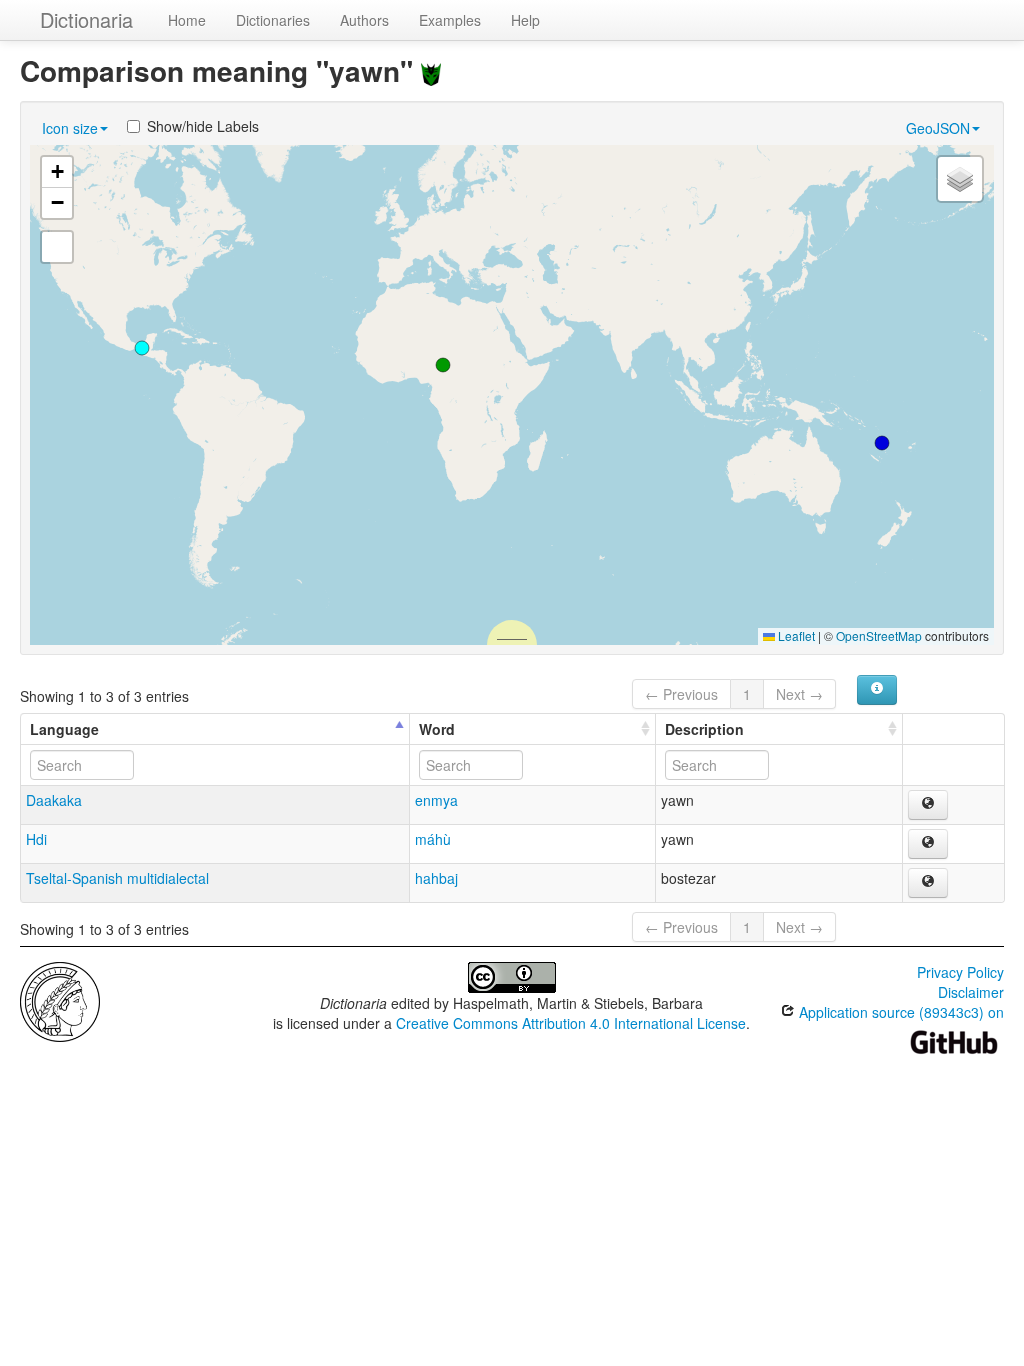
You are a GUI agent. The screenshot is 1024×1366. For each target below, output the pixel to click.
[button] (882, 443)
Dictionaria (86, 19)
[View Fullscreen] (57, 247)
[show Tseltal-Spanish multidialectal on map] (928, 883)
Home (187, 20)
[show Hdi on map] (928, 844)
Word (437, 729)
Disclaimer (971, 992)
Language (64, 729)
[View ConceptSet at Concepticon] (431, 70)
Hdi (36, 839)
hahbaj (436, 878)
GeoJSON (938, 128)
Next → (799, 694)
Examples (450, 20)
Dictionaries (273, 20)
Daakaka (54, 800)
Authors (364, 20)
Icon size (70, 128)
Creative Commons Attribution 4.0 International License (571, 1023)
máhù (433, 839)
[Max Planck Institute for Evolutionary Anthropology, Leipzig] (60, 1000)
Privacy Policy (960, 972)
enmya (436, 800)
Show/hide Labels (203, 126)
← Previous (681, 694)
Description (704, 729)
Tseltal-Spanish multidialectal (117, 878)
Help (525, 20)
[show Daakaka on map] (928, 805)
